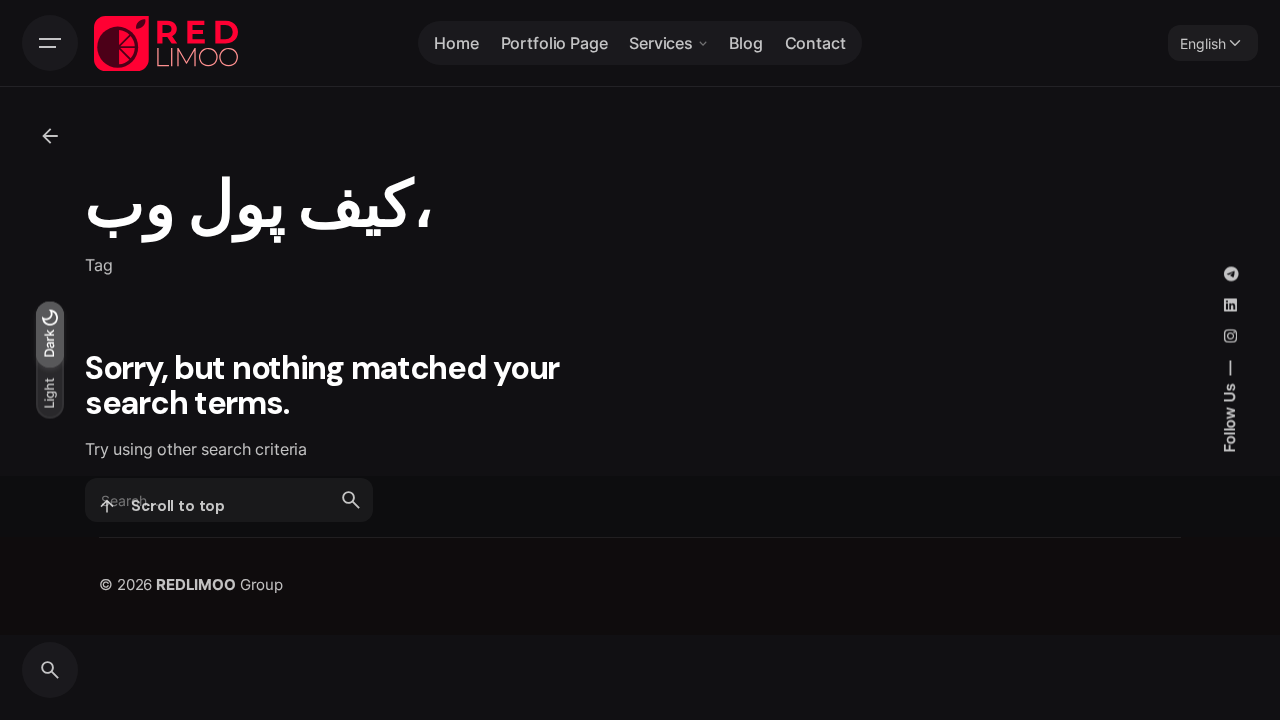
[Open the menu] (50, 43)
